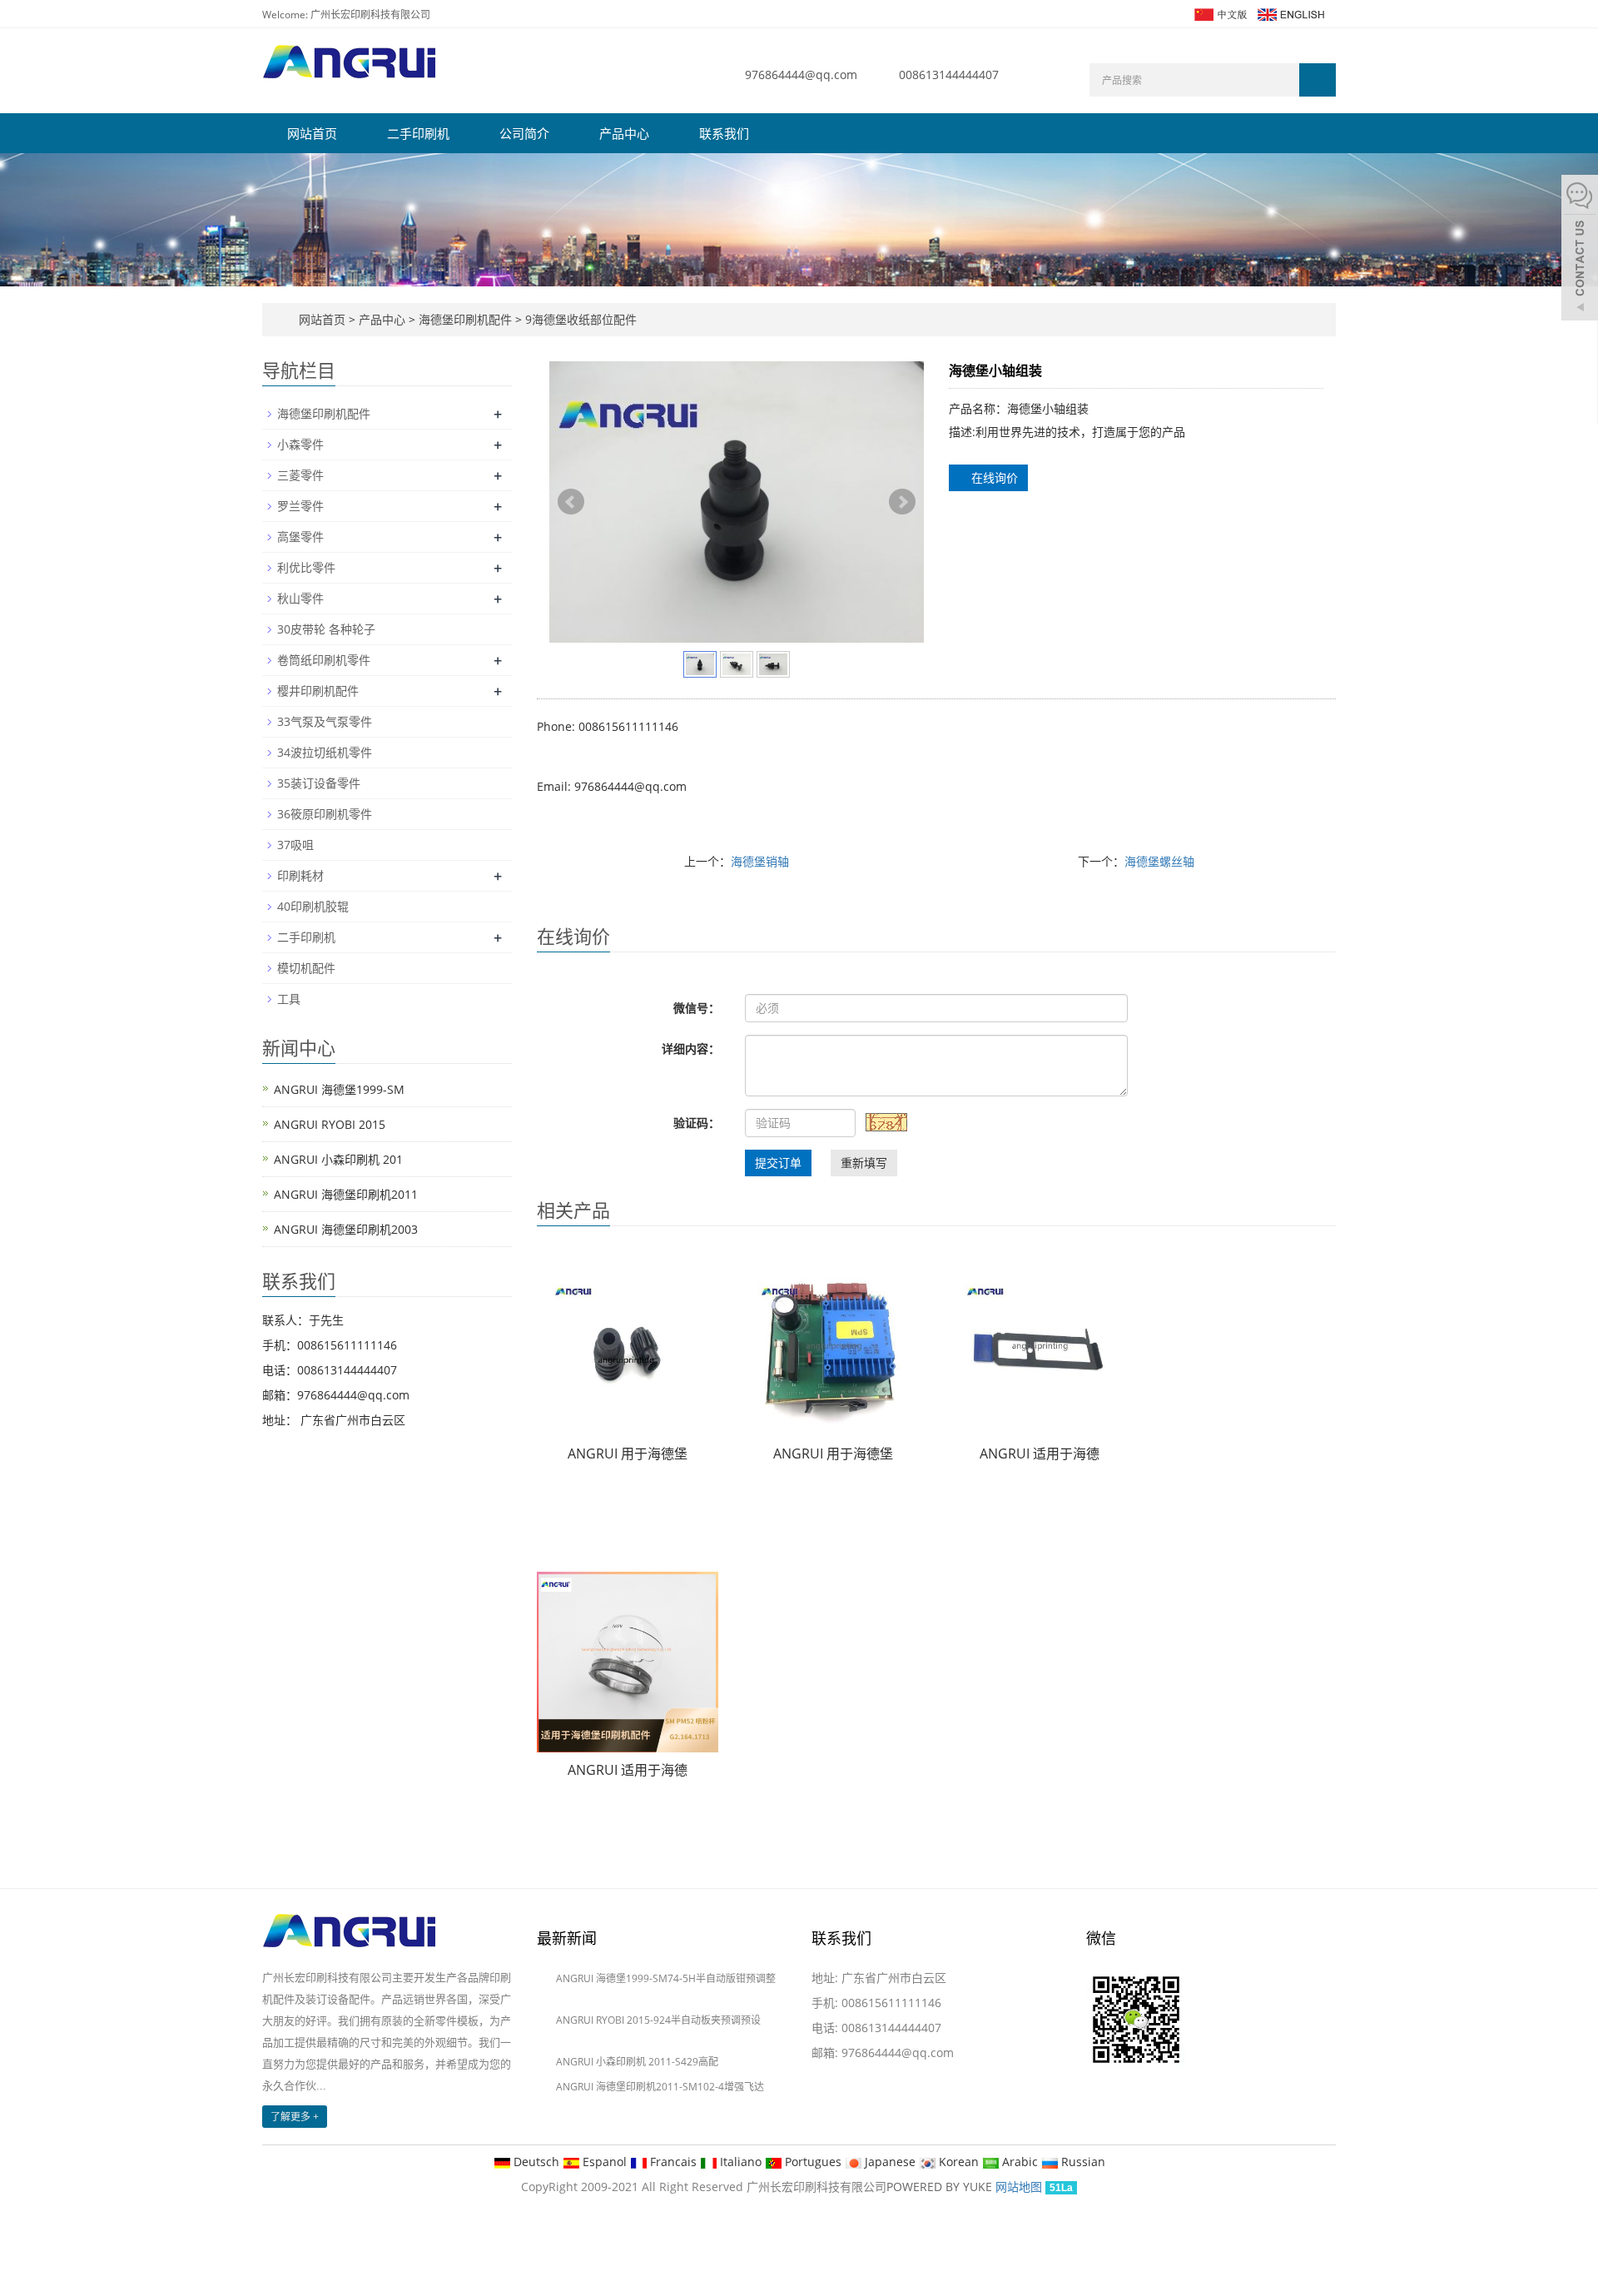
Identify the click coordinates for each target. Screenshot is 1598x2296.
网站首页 (312, 133)
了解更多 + (295, 2117)
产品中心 (624, 133)
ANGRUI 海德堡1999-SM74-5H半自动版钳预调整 (666, 1978)
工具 (289, 999)
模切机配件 (306, 968)
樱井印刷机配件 (318, 691)
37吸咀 (295, 845)
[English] (1290, 13)
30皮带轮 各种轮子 (326, 629)
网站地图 (1019, 2187)
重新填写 (864, 1163)
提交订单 (778, 1163)
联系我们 (724, 133)
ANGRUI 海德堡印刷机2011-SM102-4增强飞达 (660, 2087)
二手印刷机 (418, 133)
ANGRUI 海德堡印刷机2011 (346, 1194)
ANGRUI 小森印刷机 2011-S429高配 (637, 2062)
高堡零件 (300, 537)
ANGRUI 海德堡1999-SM (339, 1089)
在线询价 (993, 477)
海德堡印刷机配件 (465, 319)
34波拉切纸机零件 (325, 752)
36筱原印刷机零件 (325, 814)
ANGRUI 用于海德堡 (628, 1454)
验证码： (697, 1123)
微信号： (697, 1008)
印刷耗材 (300, 875)
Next (902, 502)
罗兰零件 (300, 506)
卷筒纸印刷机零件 (324, 660)
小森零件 (300, 444)
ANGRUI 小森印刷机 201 (338, 1159)
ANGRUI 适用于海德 (1040, 1454)
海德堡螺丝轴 (1159, 861)
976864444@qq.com (801, 75)
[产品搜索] (1318, 80)
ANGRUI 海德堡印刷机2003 (346, 1229)
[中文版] (1220, 13)
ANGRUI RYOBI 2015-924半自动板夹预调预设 (658, 2020)
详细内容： (691, 1049)
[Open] (1580, 250)
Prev (571, 502)
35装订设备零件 (319, 783)
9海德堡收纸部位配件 (579, 319)
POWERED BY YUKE (941, 2187)
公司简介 (524, 133)
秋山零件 (300, 598)
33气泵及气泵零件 (325, 721)
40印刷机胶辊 (313, 906)
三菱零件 (300, 475)
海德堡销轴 (760, 861)
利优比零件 (306, 567)
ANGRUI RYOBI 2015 (330, 1124)
